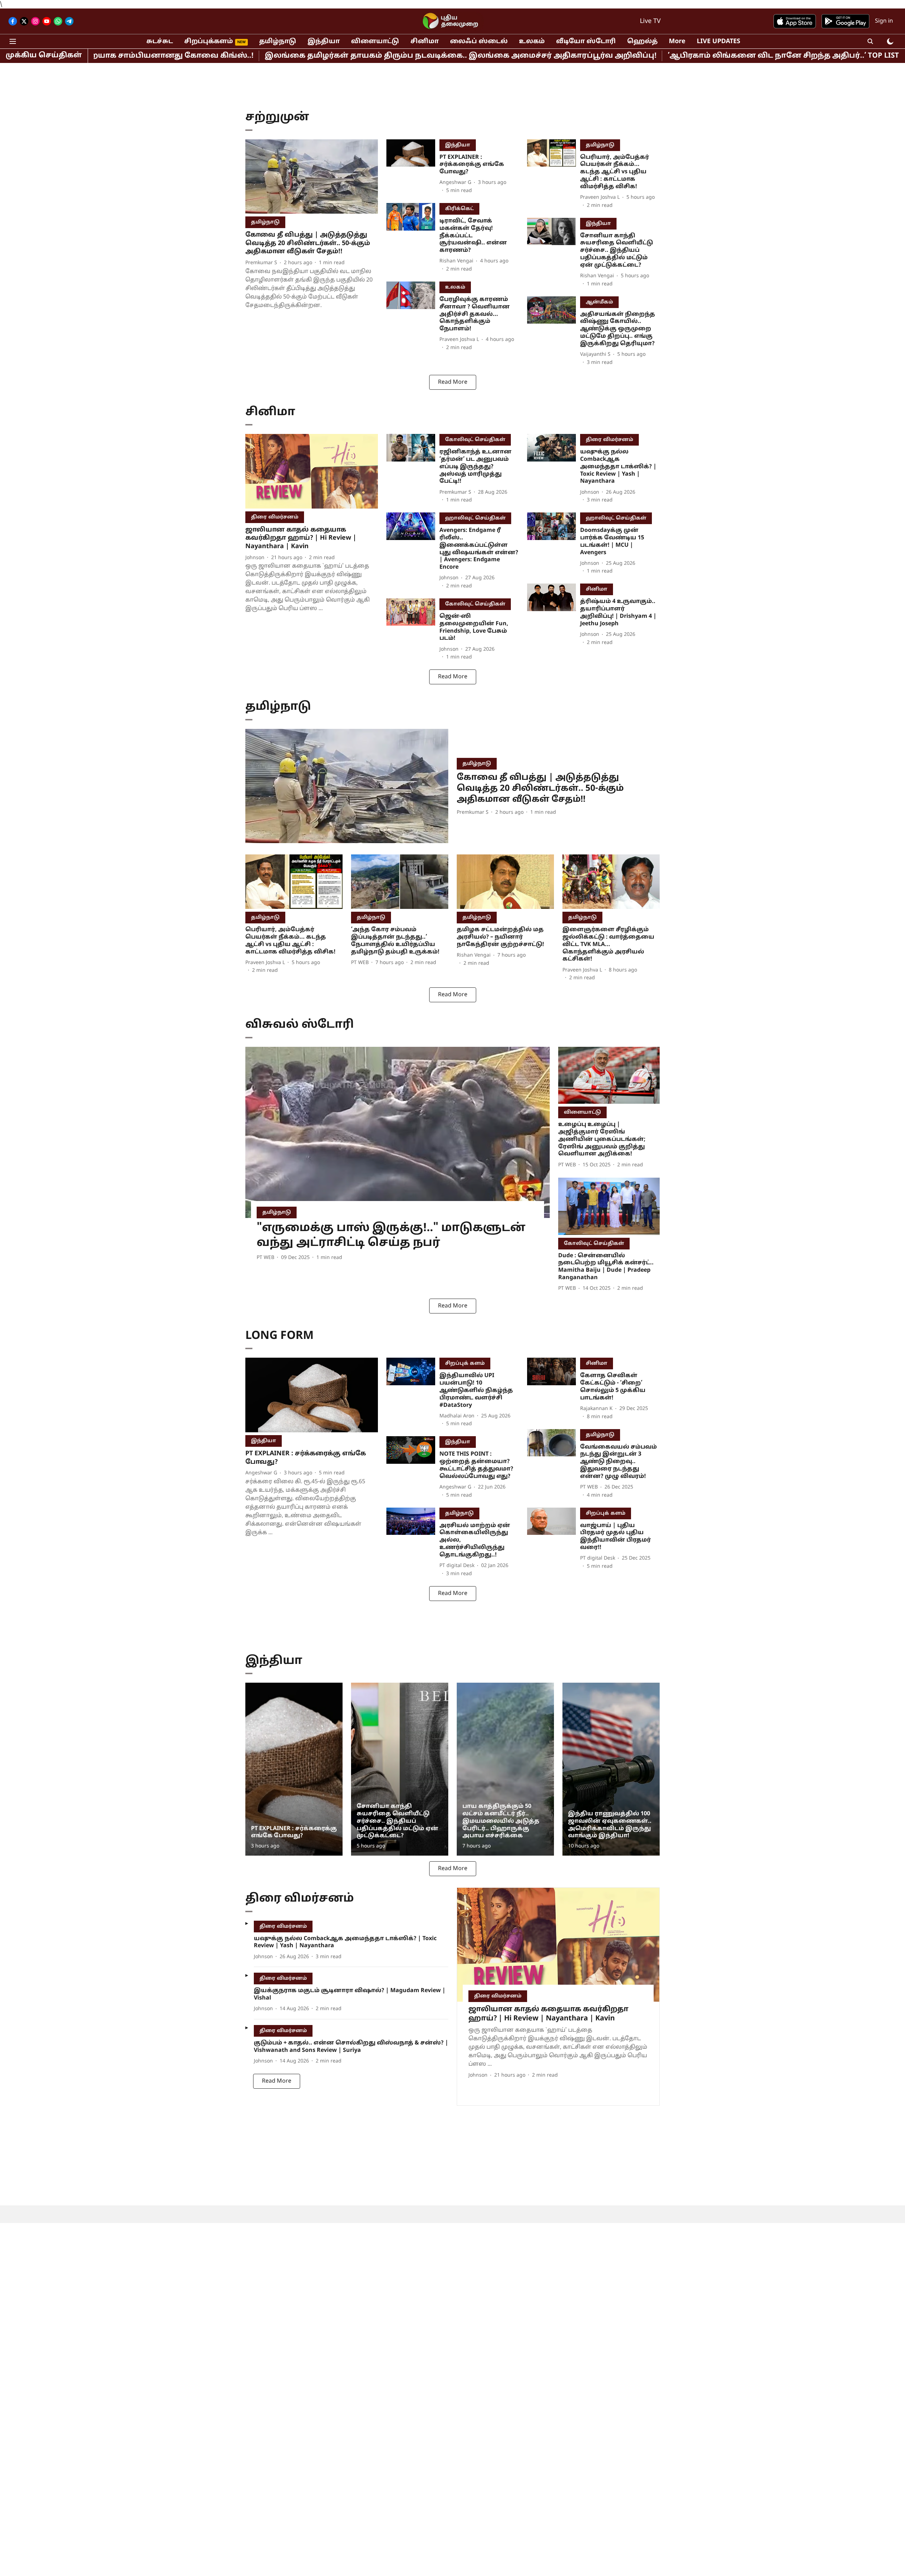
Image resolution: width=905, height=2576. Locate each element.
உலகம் (532, 42)
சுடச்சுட (160, 42)
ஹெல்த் (642, 42)
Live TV (650, 21)
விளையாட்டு (375, 42)
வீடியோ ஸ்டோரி (586, 42)
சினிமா (425, 42)
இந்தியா (324, 42)
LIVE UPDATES (719, 42)
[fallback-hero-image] (312, 177)
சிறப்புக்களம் (209, 42)
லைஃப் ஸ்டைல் (479, 42)
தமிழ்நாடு (278, 42)
